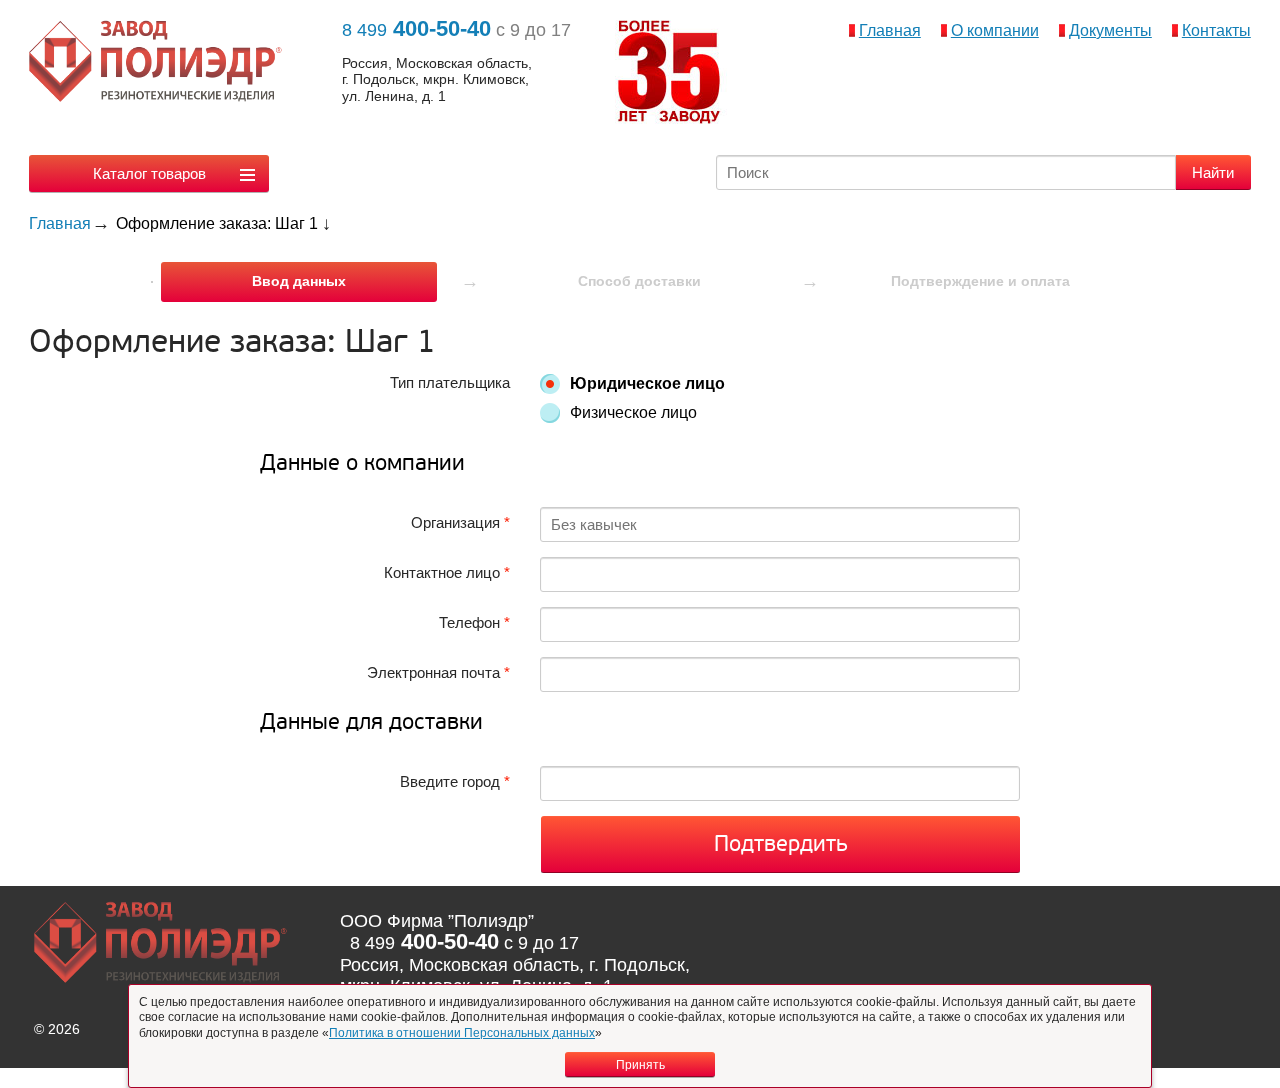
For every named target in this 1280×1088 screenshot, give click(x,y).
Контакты (1216, 30)
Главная (890, 30)
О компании (995, 30)
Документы (1110, 30)
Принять (640, 1065)
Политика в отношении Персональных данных (462, 1033)
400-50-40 (416, 28)
